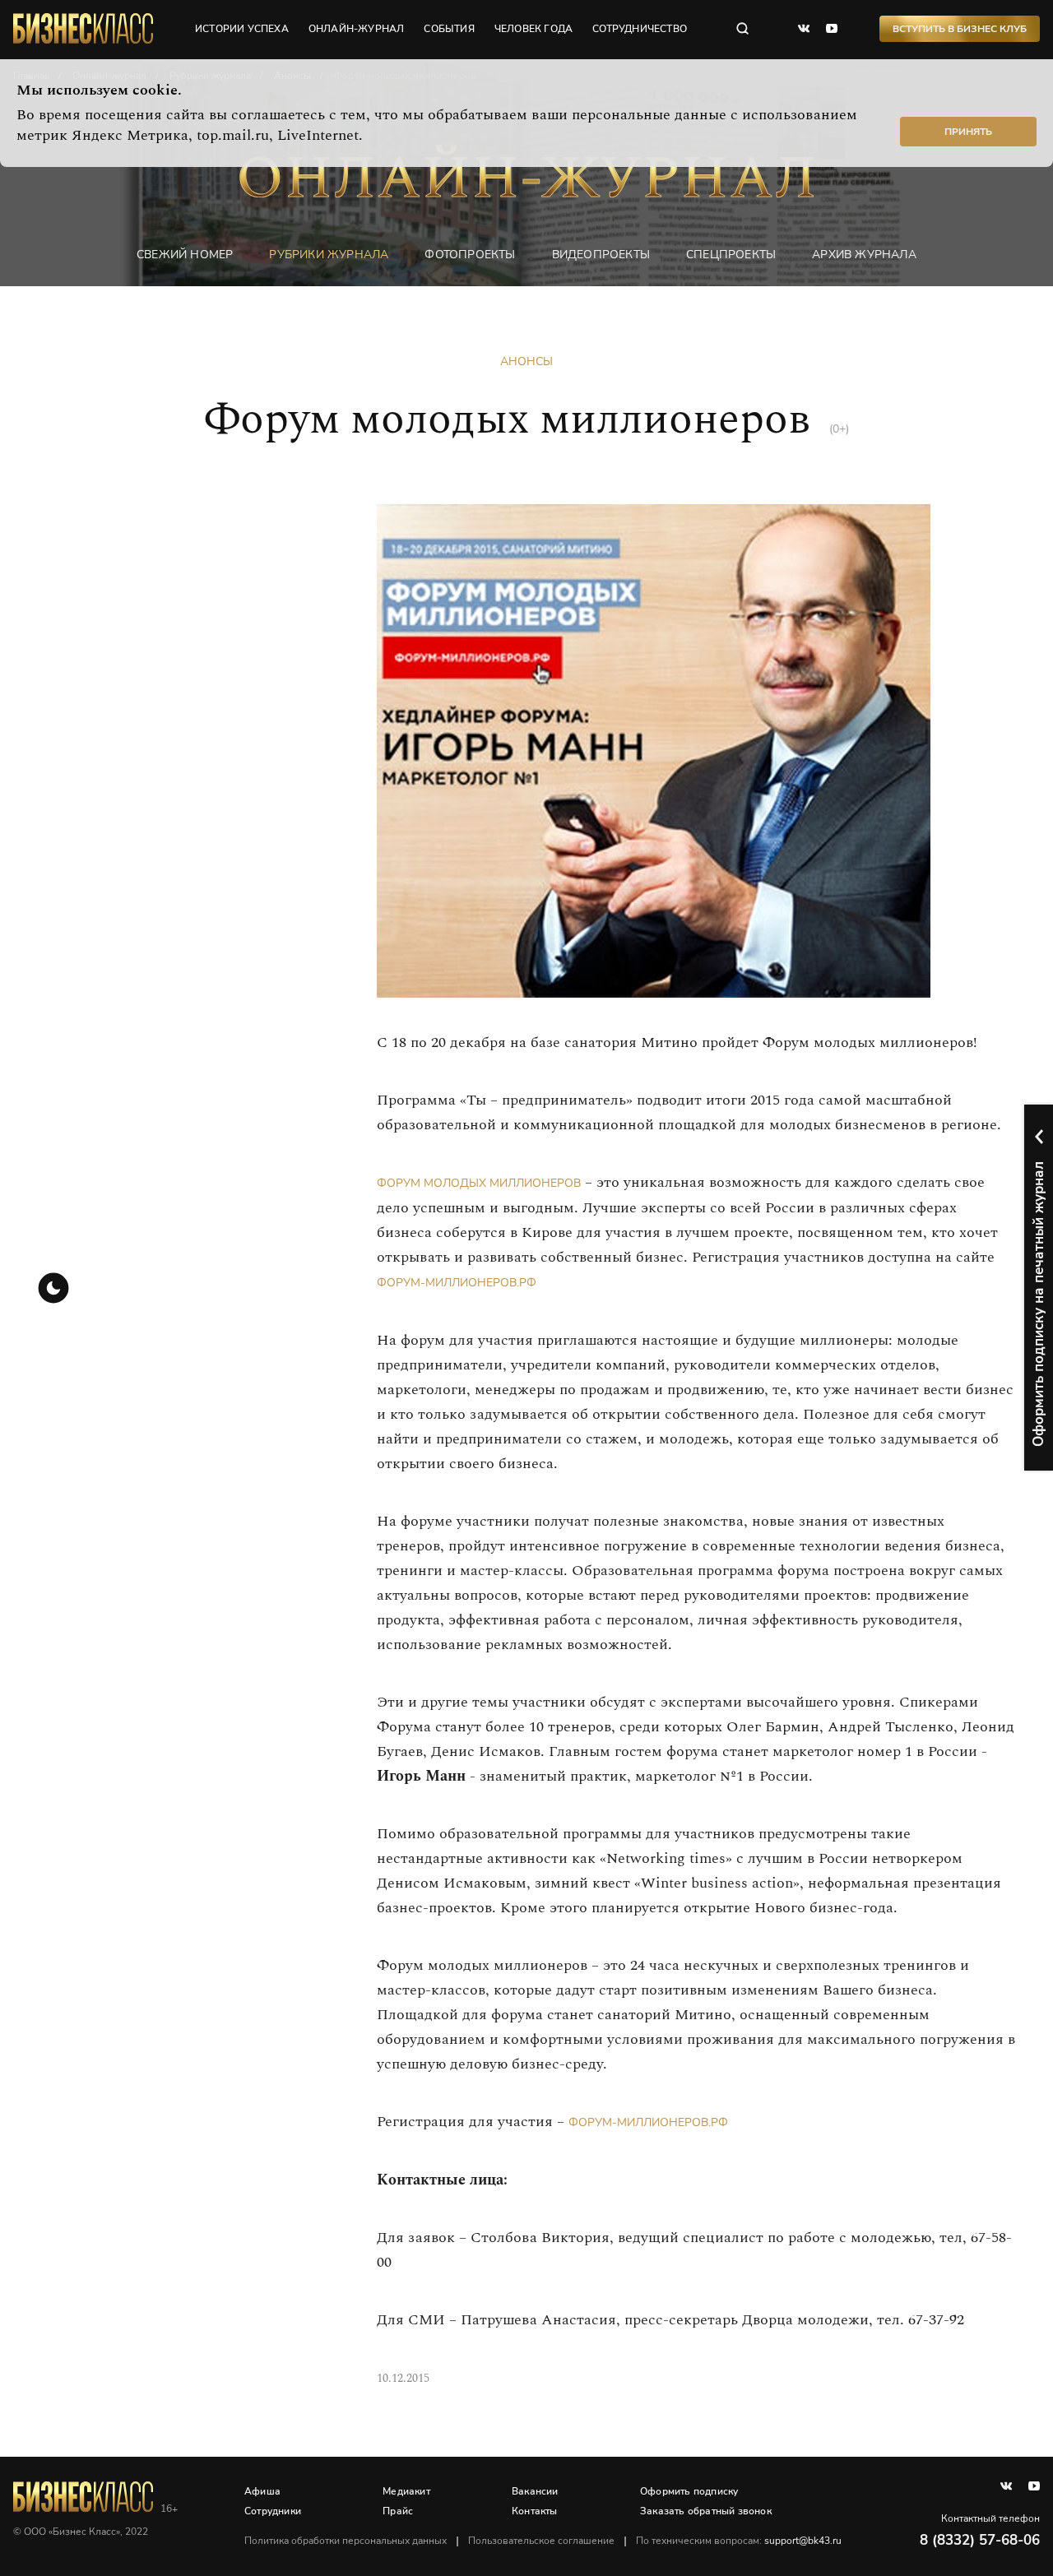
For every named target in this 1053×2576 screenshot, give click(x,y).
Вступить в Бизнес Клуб (960, 29)
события (449, 29)
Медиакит (406, 2491)
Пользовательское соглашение (541, 2541)
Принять (968, 132)
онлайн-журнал (357, 29)
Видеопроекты (601, 255)
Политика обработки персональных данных (346, 2541)
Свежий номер (185, 255)
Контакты (535, 2511)
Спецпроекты (731, 255)
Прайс (398, 2511)
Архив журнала (864, 255)
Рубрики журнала (329, 255)
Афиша (262, 2491)
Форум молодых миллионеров (479, 1183)
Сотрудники (273, 2511)
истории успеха (242, 29)
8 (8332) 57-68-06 (980, 2540)
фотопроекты (470, 255)
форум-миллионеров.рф (457, 1283)
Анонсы (526, 361)
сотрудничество (640, 29)
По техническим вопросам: (739, 2541)
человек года (533, 29)
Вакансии (535, 2491)
